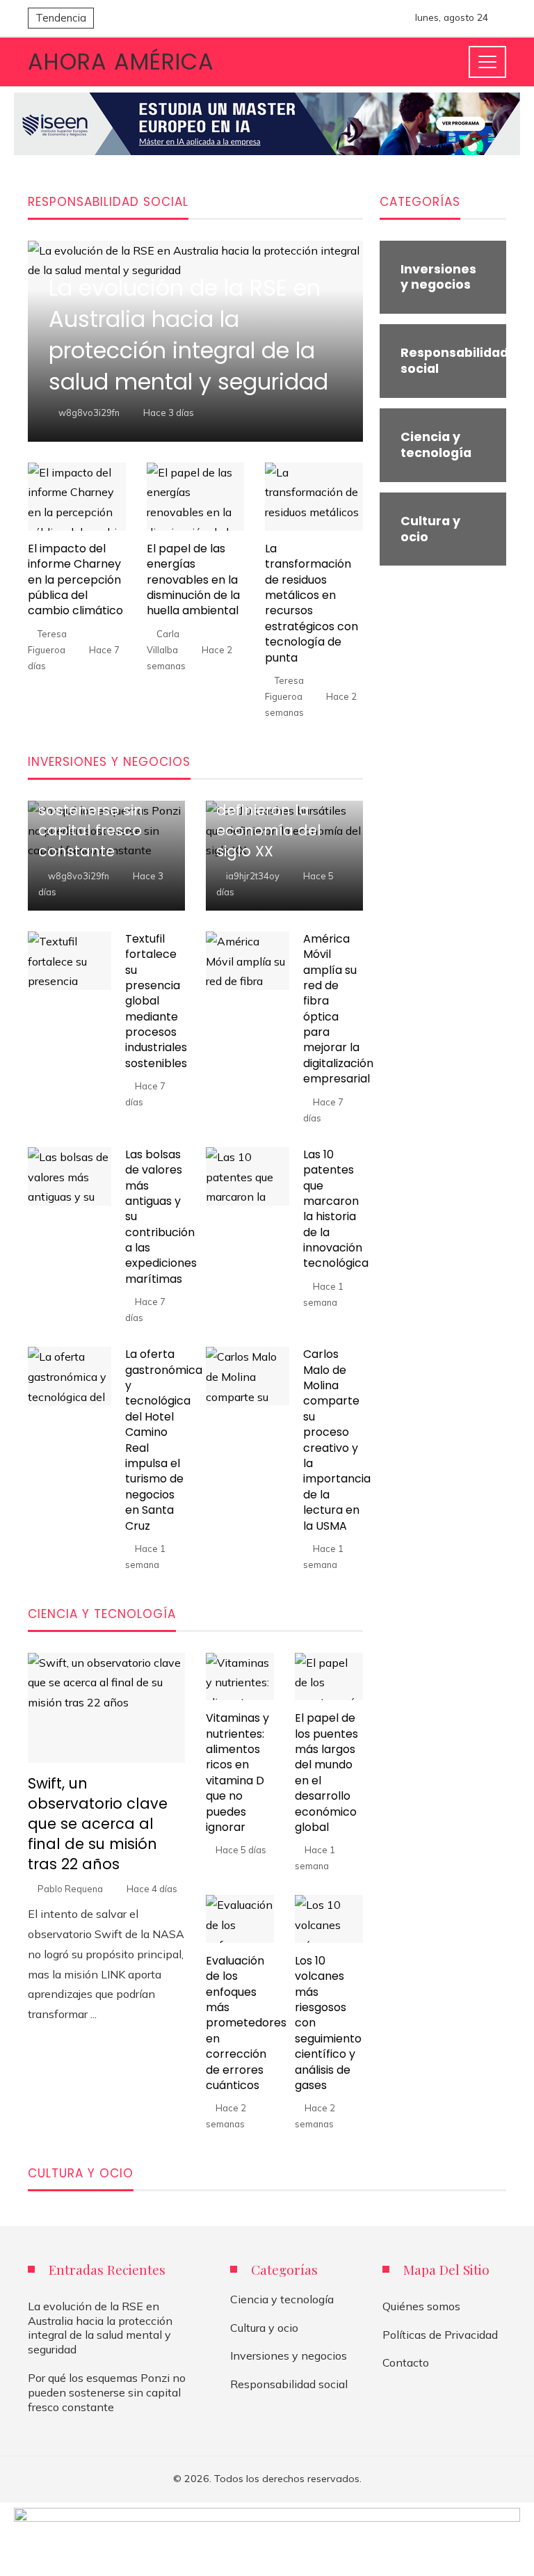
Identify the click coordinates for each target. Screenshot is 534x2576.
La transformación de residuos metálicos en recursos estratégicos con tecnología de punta (311, 603)
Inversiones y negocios (289, 2355)
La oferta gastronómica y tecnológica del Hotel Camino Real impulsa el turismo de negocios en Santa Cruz (164, 1440)
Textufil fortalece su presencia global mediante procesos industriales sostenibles (156, 1001)
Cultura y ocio (264, 2328)
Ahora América (121, 62)
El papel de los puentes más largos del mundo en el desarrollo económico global (326, 1773)
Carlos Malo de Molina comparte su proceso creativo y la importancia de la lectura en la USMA (337, 1440)
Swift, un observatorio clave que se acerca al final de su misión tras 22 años (98, 1824)
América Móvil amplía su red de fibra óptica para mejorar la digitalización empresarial (338, 1009)
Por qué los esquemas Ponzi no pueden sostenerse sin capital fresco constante (107, 2392)
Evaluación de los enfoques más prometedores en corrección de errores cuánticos (246, 2023)
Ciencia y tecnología (282, 2299)
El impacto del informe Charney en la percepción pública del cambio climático (75, 580)
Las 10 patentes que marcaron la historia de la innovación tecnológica (336, 1209)
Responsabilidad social (289, 2384)
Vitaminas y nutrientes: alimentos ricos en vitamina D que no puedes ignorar (237, 1773)
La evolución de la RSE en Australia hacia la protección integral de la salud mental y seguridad (100, 2328)
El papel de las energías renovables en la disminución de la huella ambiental (193, 580)
